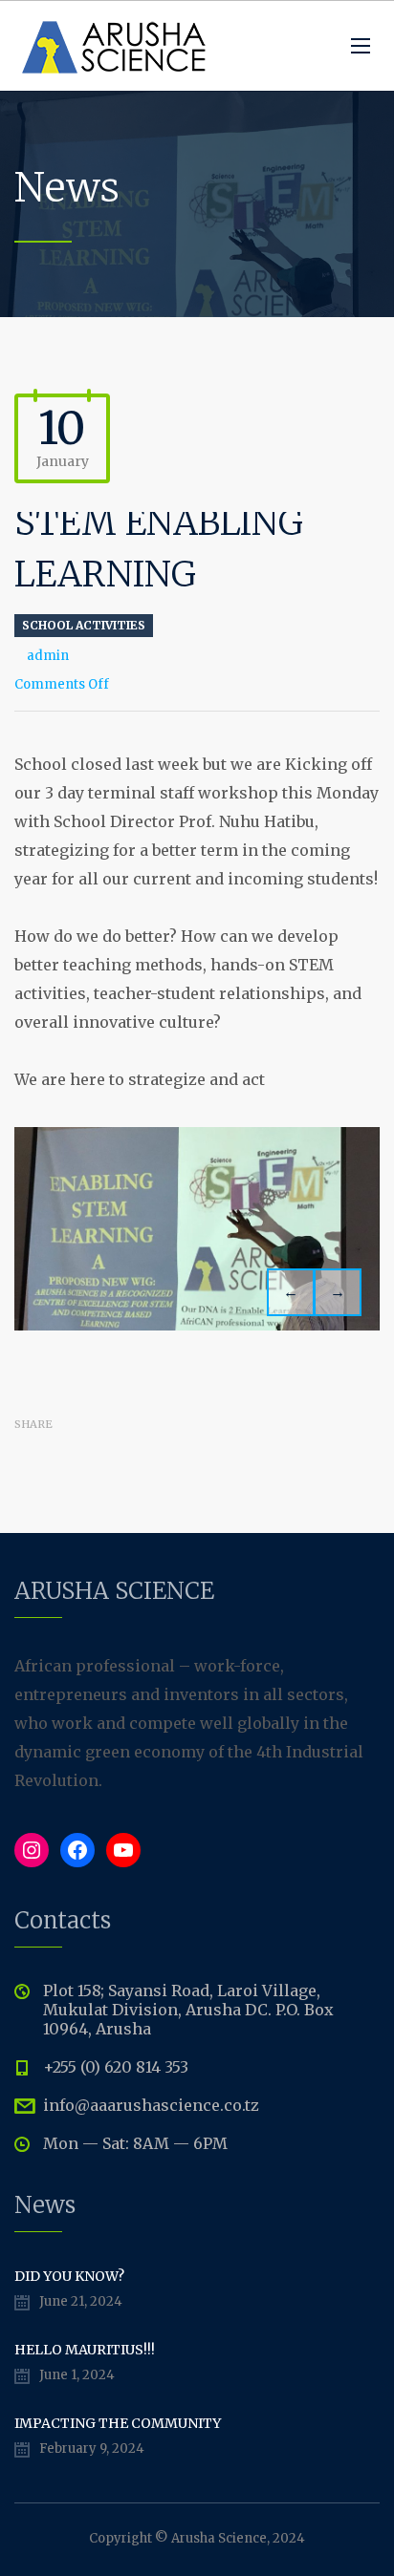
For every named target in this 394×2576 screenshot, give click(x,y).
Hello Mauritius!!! (85, 2350)
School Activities (84, 625)
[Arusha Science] (115, 46)
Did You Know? (69, 2276)
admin (48, 656)
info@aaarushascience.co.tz (151, 2105)
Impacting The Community (118, 2423)
